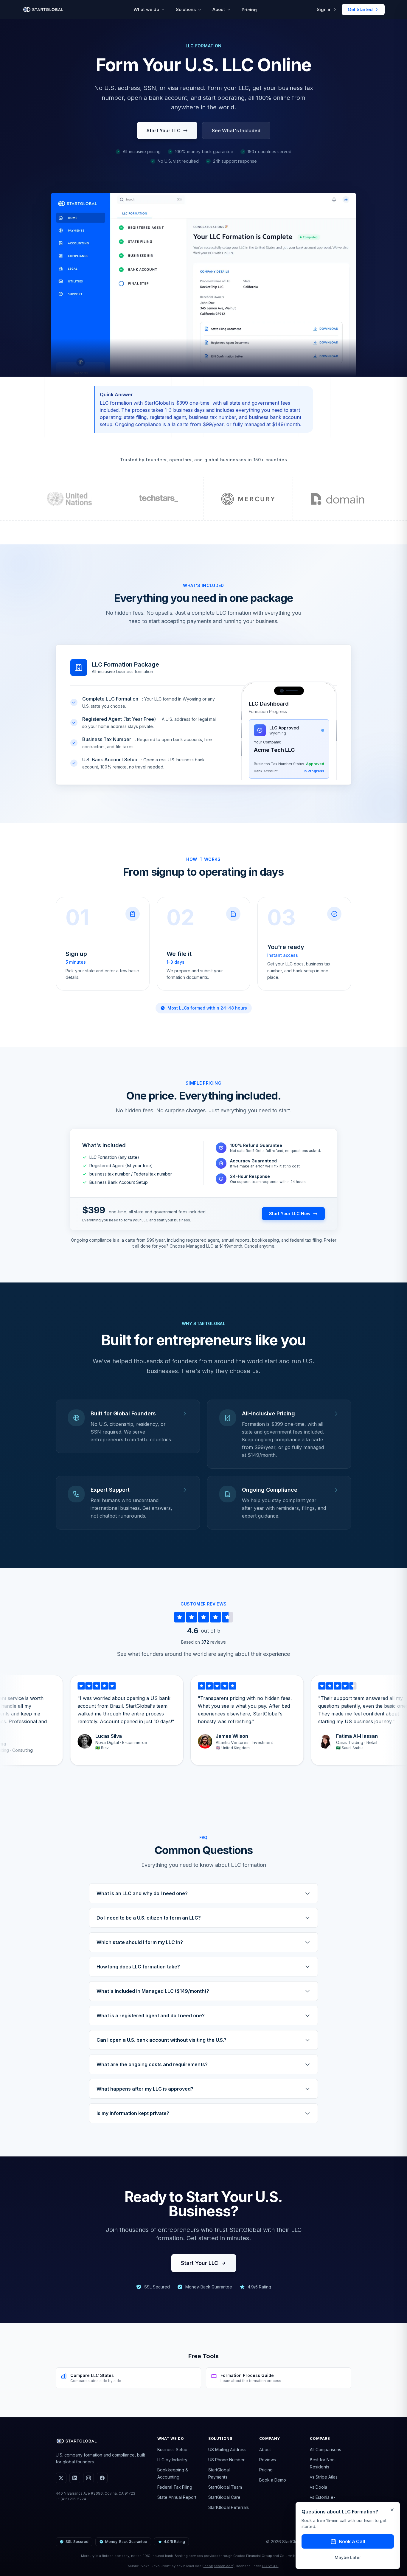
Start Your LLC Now (290, 1214)
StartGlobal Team (225, 2487)
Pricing (249, 10)
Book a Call (352, 2541)
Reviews (268, 2460)
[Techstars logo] (159, 499)
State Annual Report (177, 2497)
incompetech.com (218, 2566)
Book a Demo (273, 2480)
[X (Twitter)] (61, 2478)
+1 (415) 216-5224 (71, 2499)
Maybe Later (348, 2557)
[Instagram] (88, 2478)
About (219, 9)
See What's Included (236, 131)
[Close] (392, 2510)
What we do (146, 9)
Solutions (186, 9)
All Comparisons (326, 2450)
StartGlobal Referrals (229, 2507)
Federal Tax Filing (175, 2487)
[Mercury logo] (248, 499)
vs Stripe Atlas (324, 2477)
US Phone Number (226, 2460)
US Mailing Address (227, 2450)
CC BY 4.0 (270, 2566)
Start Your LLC (164, 131)
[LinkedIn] (75, 2478)
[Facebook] (102, 2478)
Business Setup (172, 2450)
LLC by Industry (172, 2460)
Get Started (360, 9)
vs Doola (319, 2487)
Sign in (324, 9)
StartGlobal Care (224, 2497)
